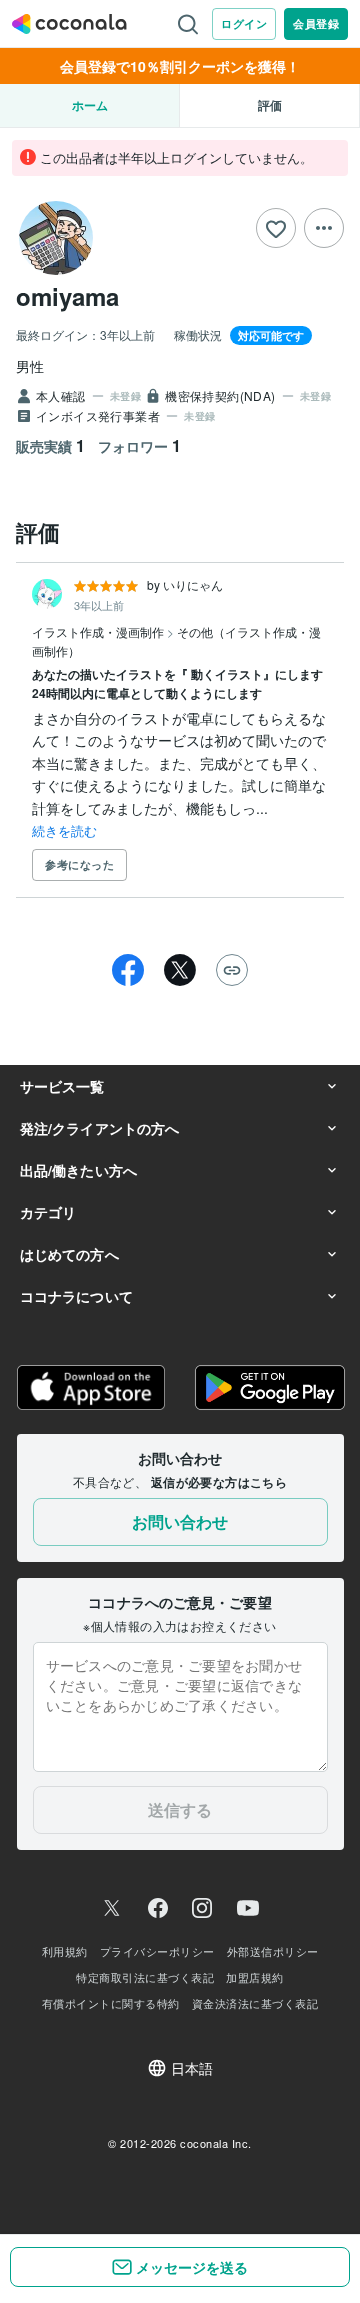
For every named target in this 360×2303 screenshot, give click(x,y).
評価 (270, 105)
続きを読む (64, 830)
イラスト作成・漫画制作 (99, 631)
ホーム (90, 105)
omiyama (67, 296)
